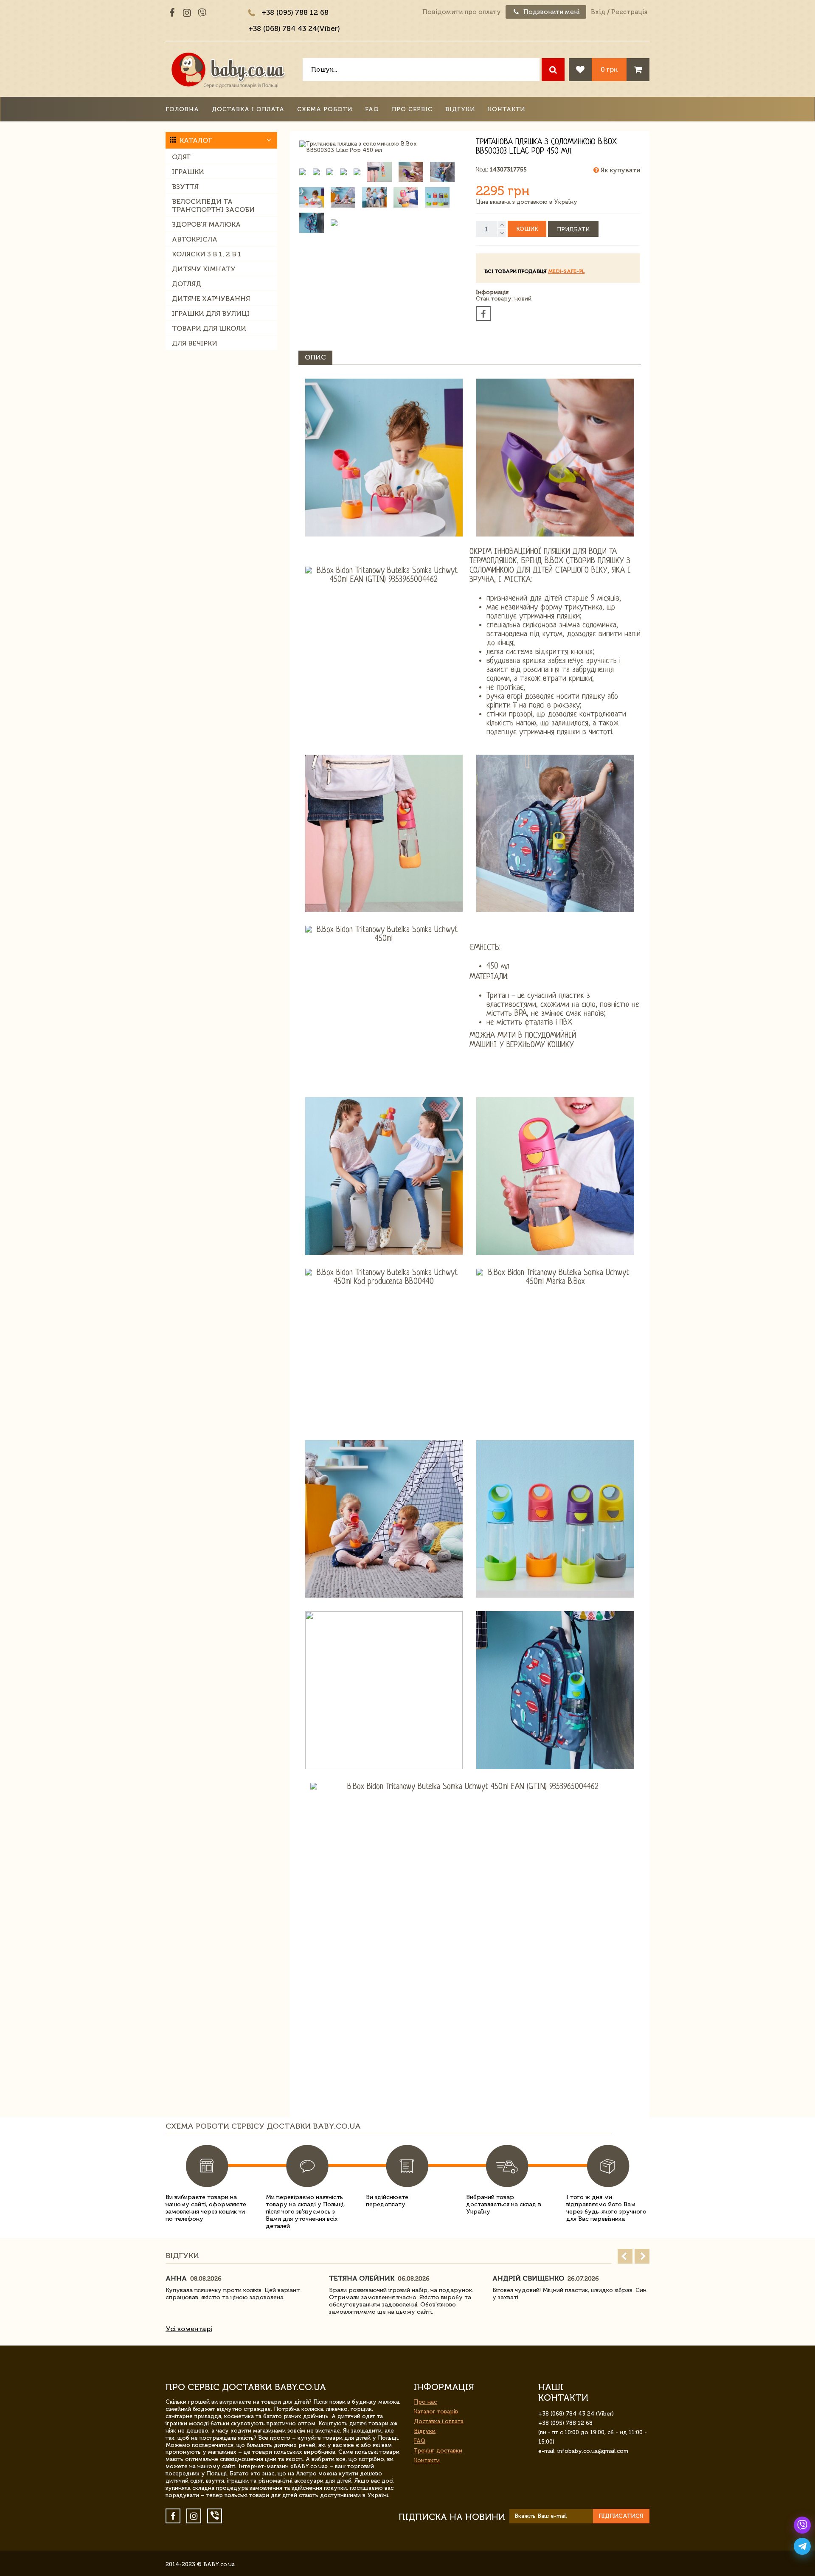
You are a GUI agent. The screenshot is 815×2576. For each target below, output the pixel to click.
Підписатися (621, 2516)
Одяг (181, 157)
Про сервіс (412, 109)
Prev (625, 2256)
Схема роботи (325, 109)
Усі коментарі (189, 2329)
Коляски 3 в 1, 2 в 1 (207, 254)
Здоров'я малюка (206, 224)
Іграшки (188, 172)
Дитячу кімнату (204, 269)
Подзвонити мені (551, 12)
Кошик (527, 229)
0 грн (609, 69)
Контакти (506, 109)
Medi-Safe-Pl (566, 271)
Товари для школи (209, 328)
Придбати (573, 229)
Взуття (185, 187)
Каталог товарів (436, 2412)
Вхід (598, 12)
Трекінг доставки (438, 2451)
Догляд (187, 284)
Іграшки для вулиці (211, 313)
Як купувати (620, 170)
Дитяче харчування (211, 299)
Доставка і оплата (248, 109)
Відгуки (460, 109)
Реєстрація (629, 12)
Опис (315, 357)
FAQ (372, 109)
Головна (182, 109)
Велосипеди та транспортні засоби (213, 205)
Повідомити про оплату (462, 12)
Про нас (425, 2402)
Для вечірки (195, 343)
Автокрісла (195, 239)
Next (642, 2256)
